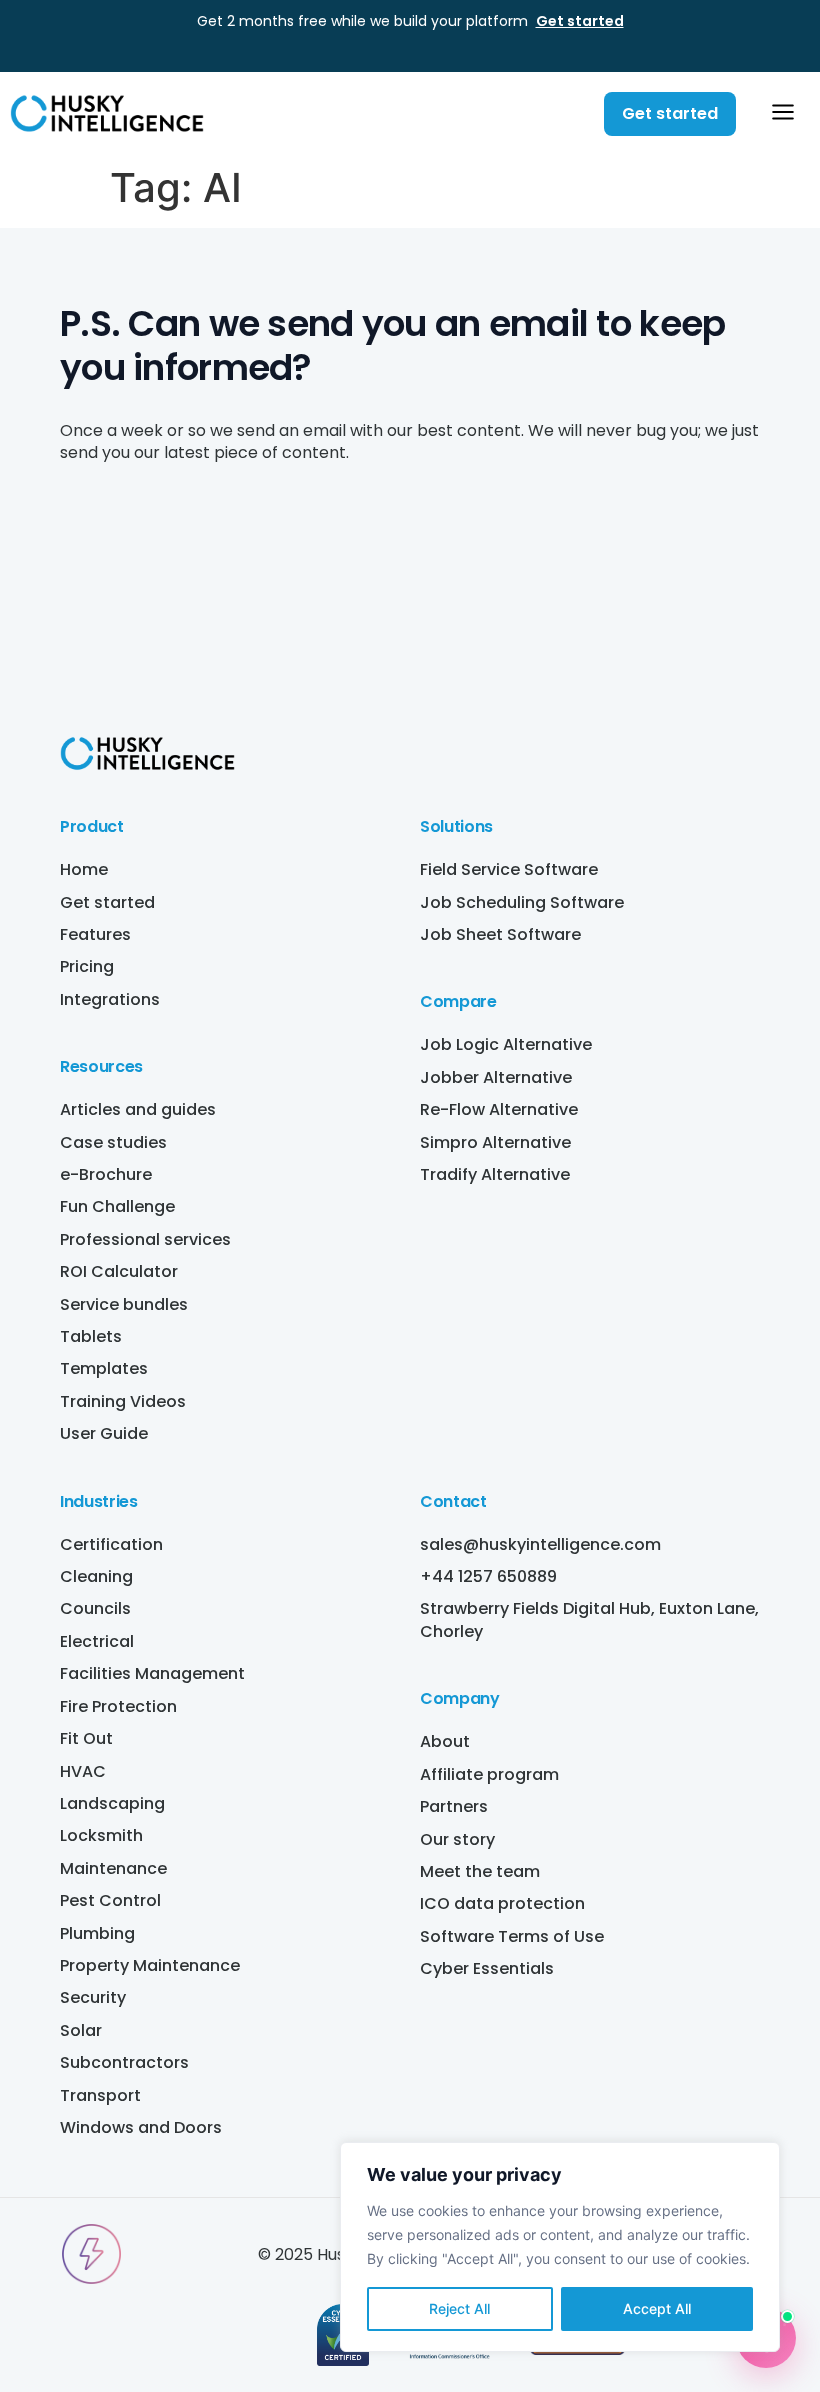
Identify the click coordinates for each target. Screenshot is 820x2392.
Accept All (657, 2308)
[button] (783, 114)
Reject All (459, 2308)
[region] (560, 2247)
